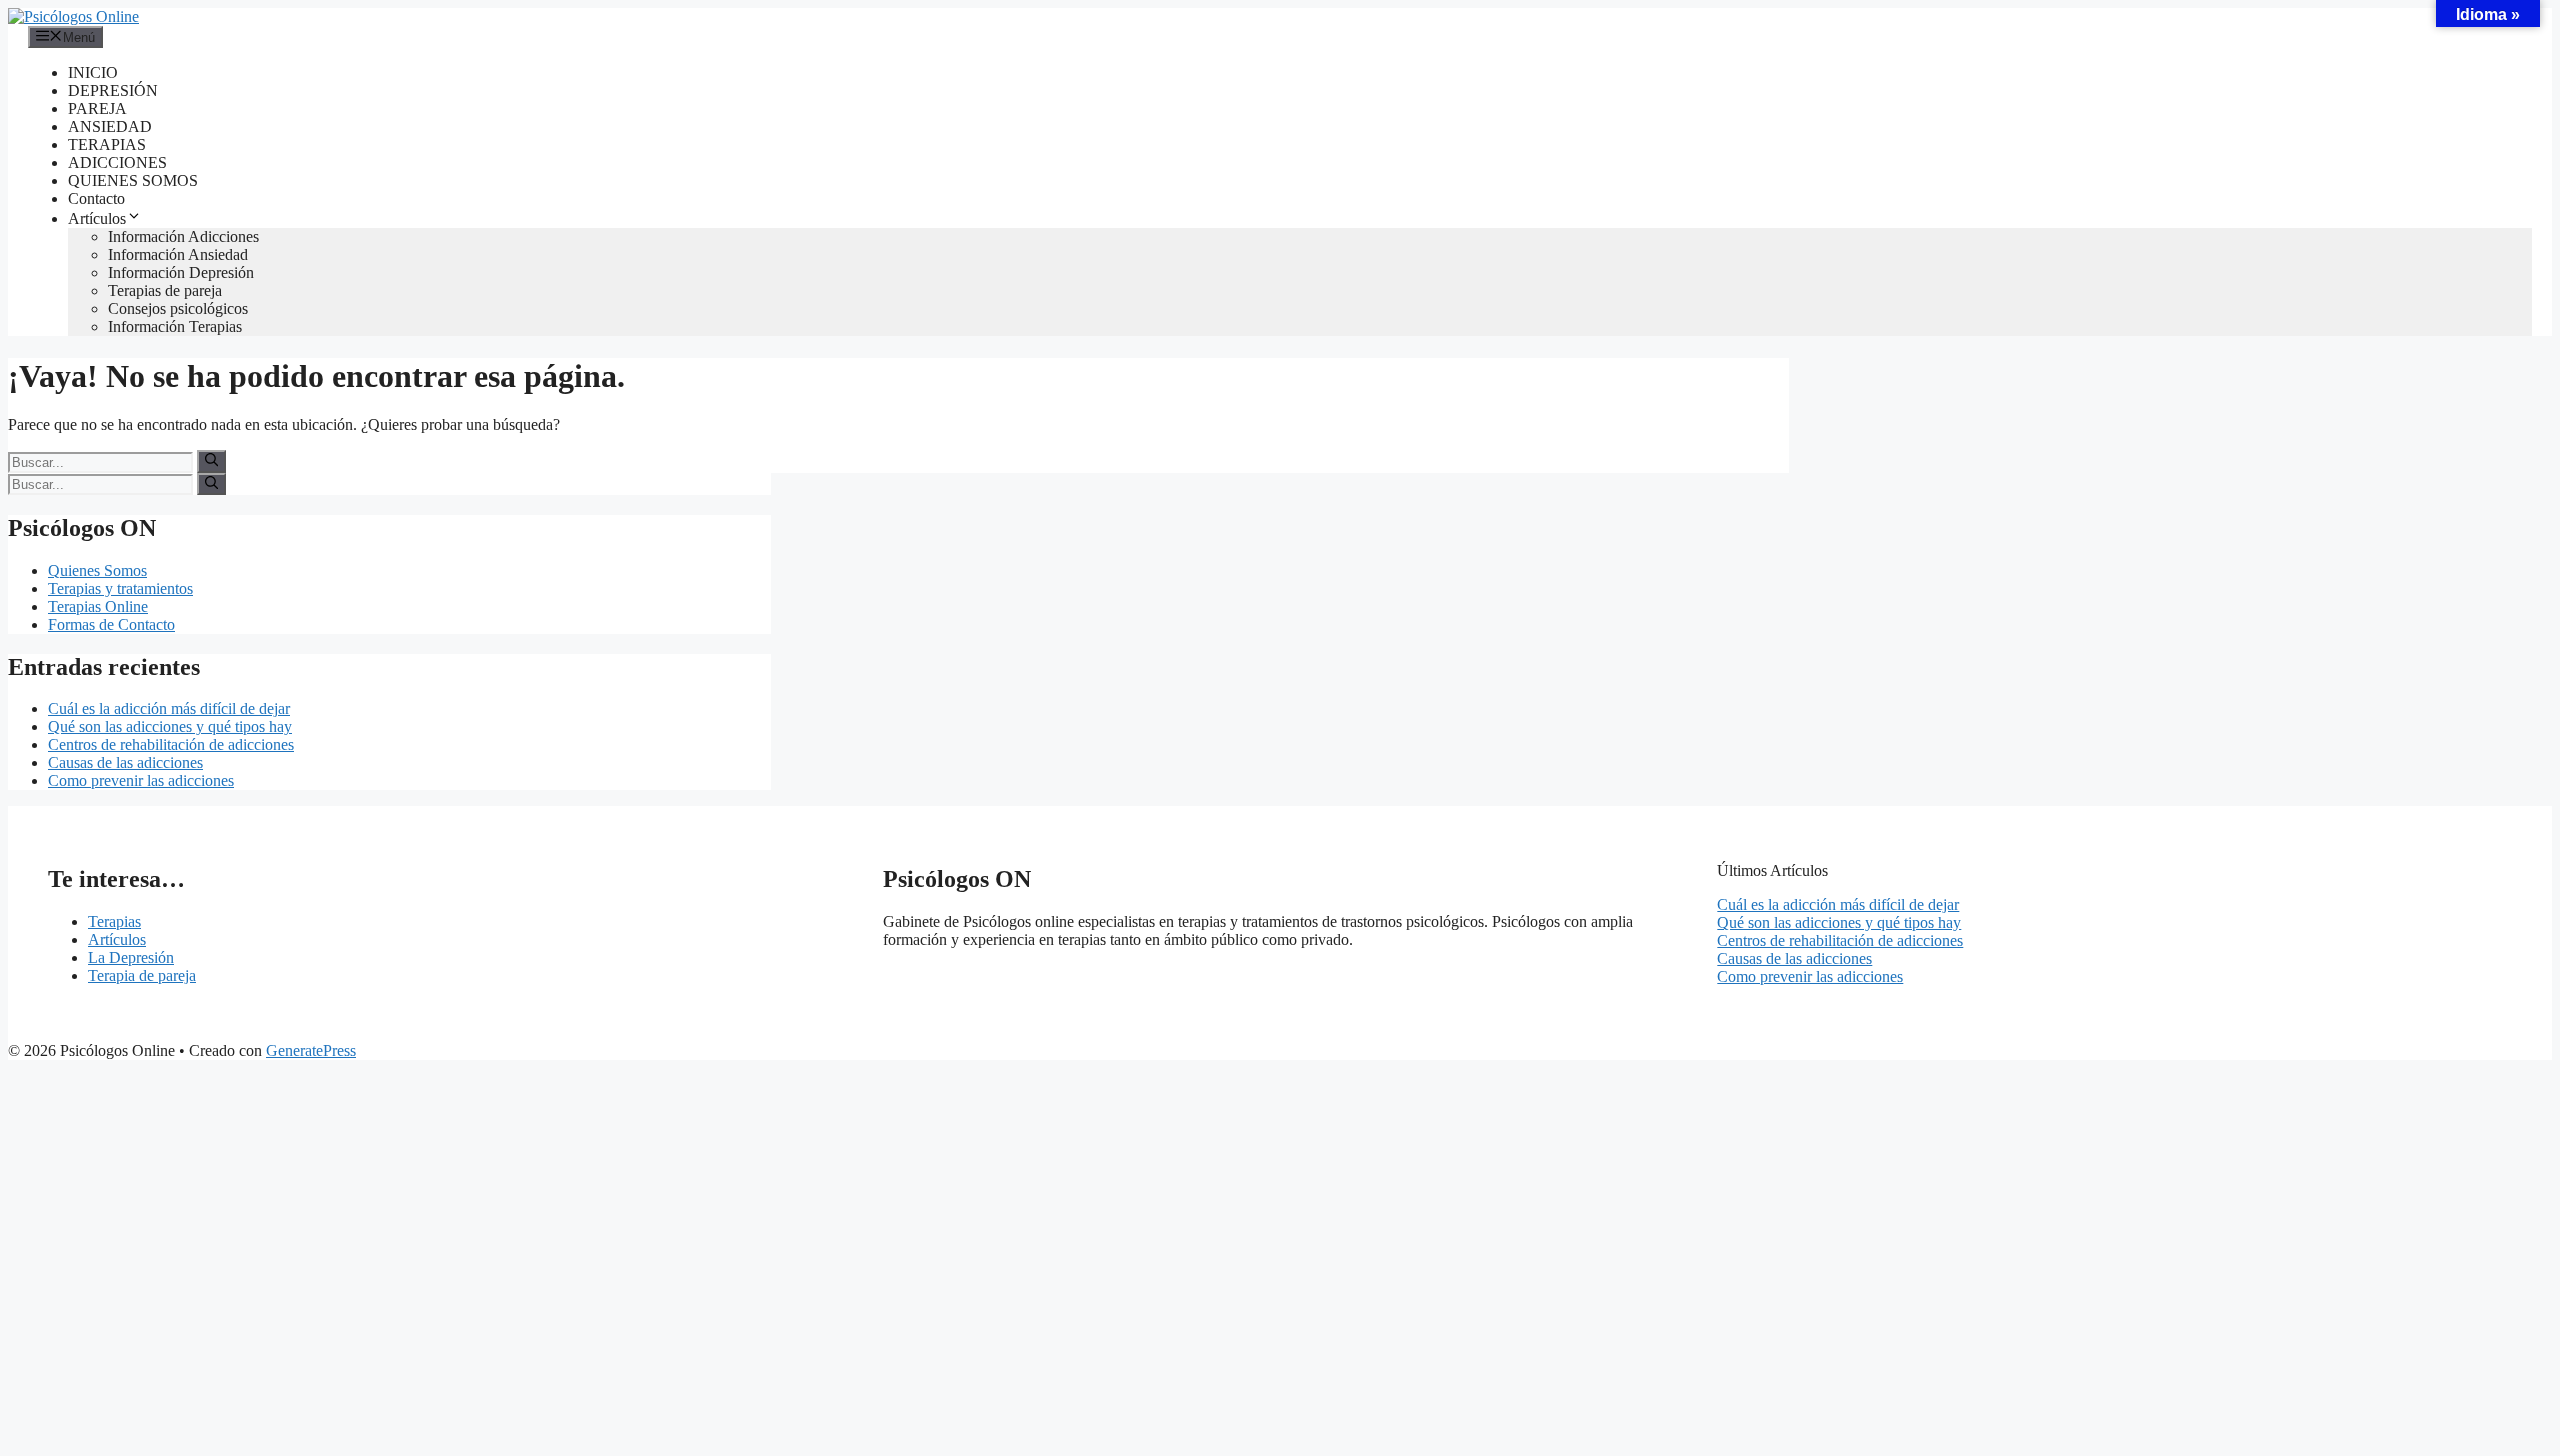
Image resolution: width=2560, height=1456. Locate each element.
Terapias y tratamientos (120, 588)
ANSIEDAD (110, 126)
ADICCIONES (117, 162)
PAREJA (97, 108)
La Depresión (131, 957)
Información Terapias (175, 326)
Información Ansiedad (178, 254)
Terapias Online (98, 606)
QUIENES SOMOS (133, 180)
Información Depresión (181, 272)
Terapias (114, 921)
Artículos (97, 218)
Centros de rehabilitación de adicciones (171, 744)
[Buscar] (211, 461)
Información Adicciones (183, 236)
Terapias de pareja (165, 290)
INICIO (93, 72)
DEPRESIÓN (113, 90)
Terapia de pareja (142, 975)
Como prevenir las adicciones (141, 780)
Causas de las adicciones (125, 762)
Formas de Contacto (111, 624)
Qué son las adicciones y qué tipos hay (170, 726)
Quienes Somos (97, 570)
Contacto (96, 198)
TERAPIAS (107, 144)
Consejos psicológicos (178, 308)
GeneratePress (311, 1050)
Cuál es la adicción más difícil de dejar (169, 708)
